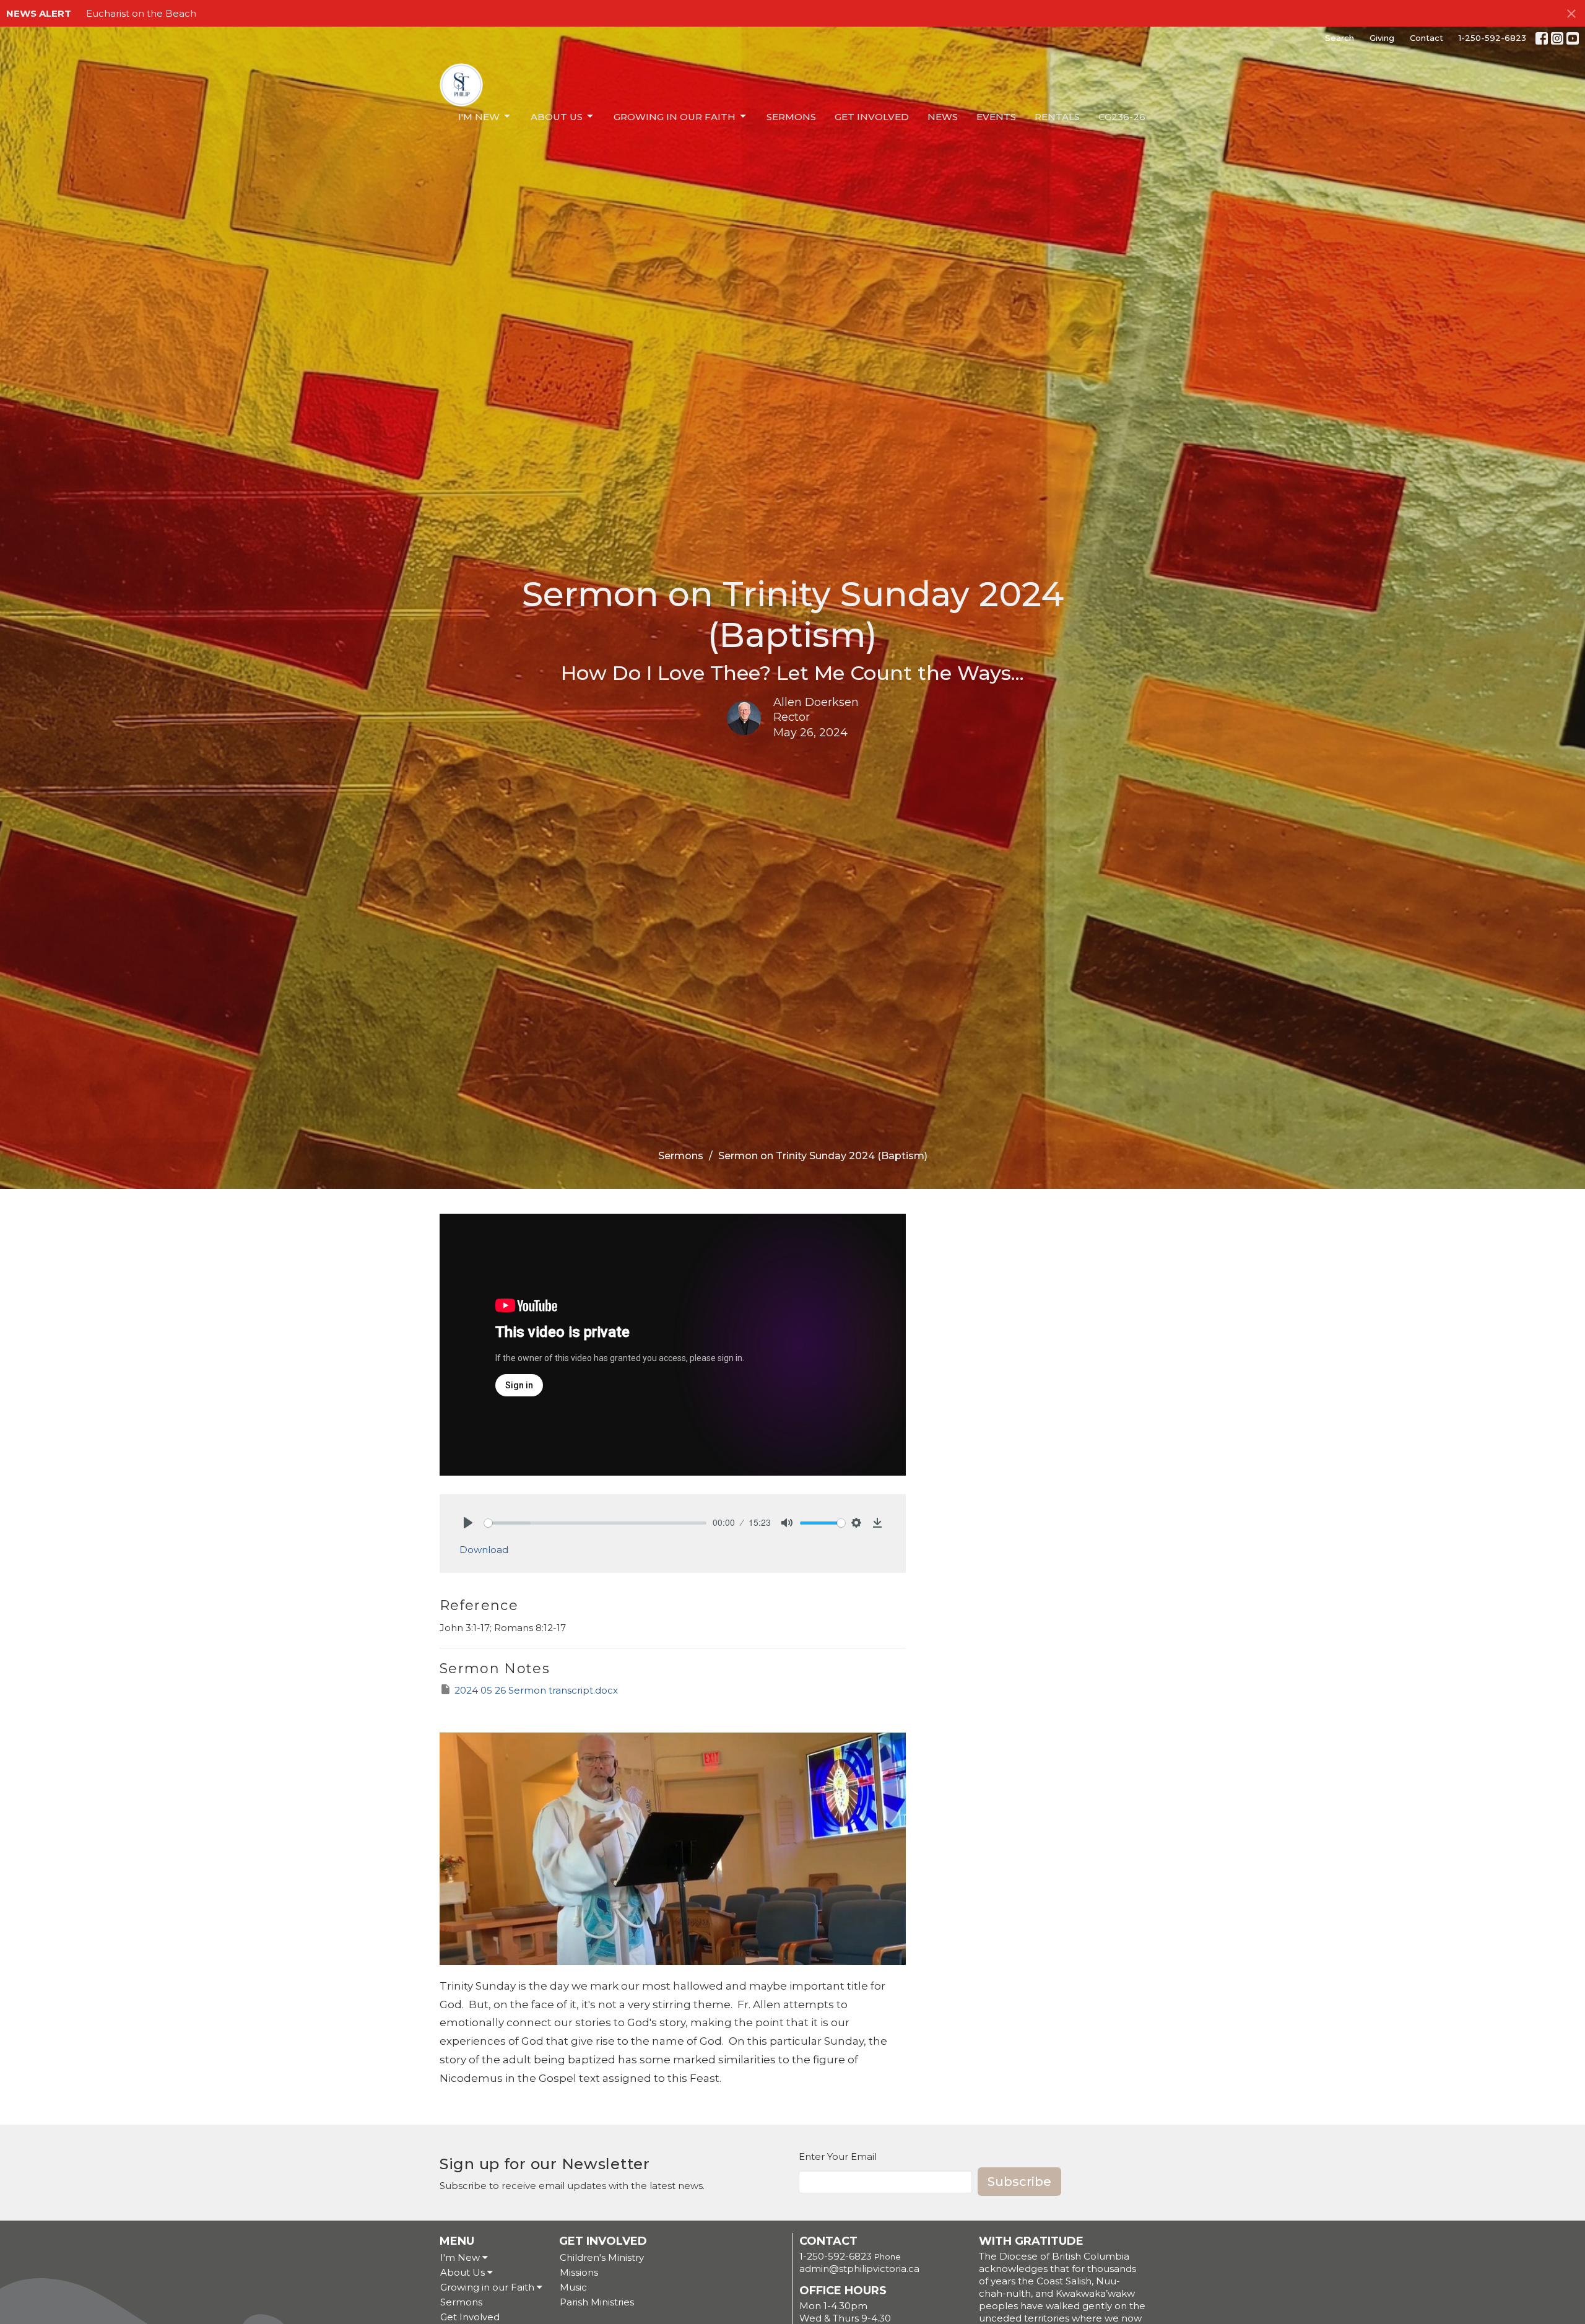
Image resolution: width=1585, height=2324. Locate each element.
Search (1340, 38)
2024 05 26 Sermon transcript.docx (536, 1690)
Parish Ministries (597, 2302)
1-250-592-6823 (1492, 38)
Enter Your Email (838, 2156)
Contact (1426, 38)
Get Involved (872, 117)
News (943, 117)
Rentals (1057, 117)
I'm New (479, 117)
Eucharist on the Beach (141, 13)
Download (484, 1550)
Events (996, 117)
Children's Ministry (602, 2257)
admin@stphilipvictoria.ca (859, 2269)
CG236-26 (1122, 117)
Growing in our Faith (675, 117)
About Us (557, 117)
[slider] (595, 1523)
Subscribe (1019, 2182)
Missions (579, 2272)
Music (573, 2287)
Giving (1382, 38)
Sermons (791, 117)
